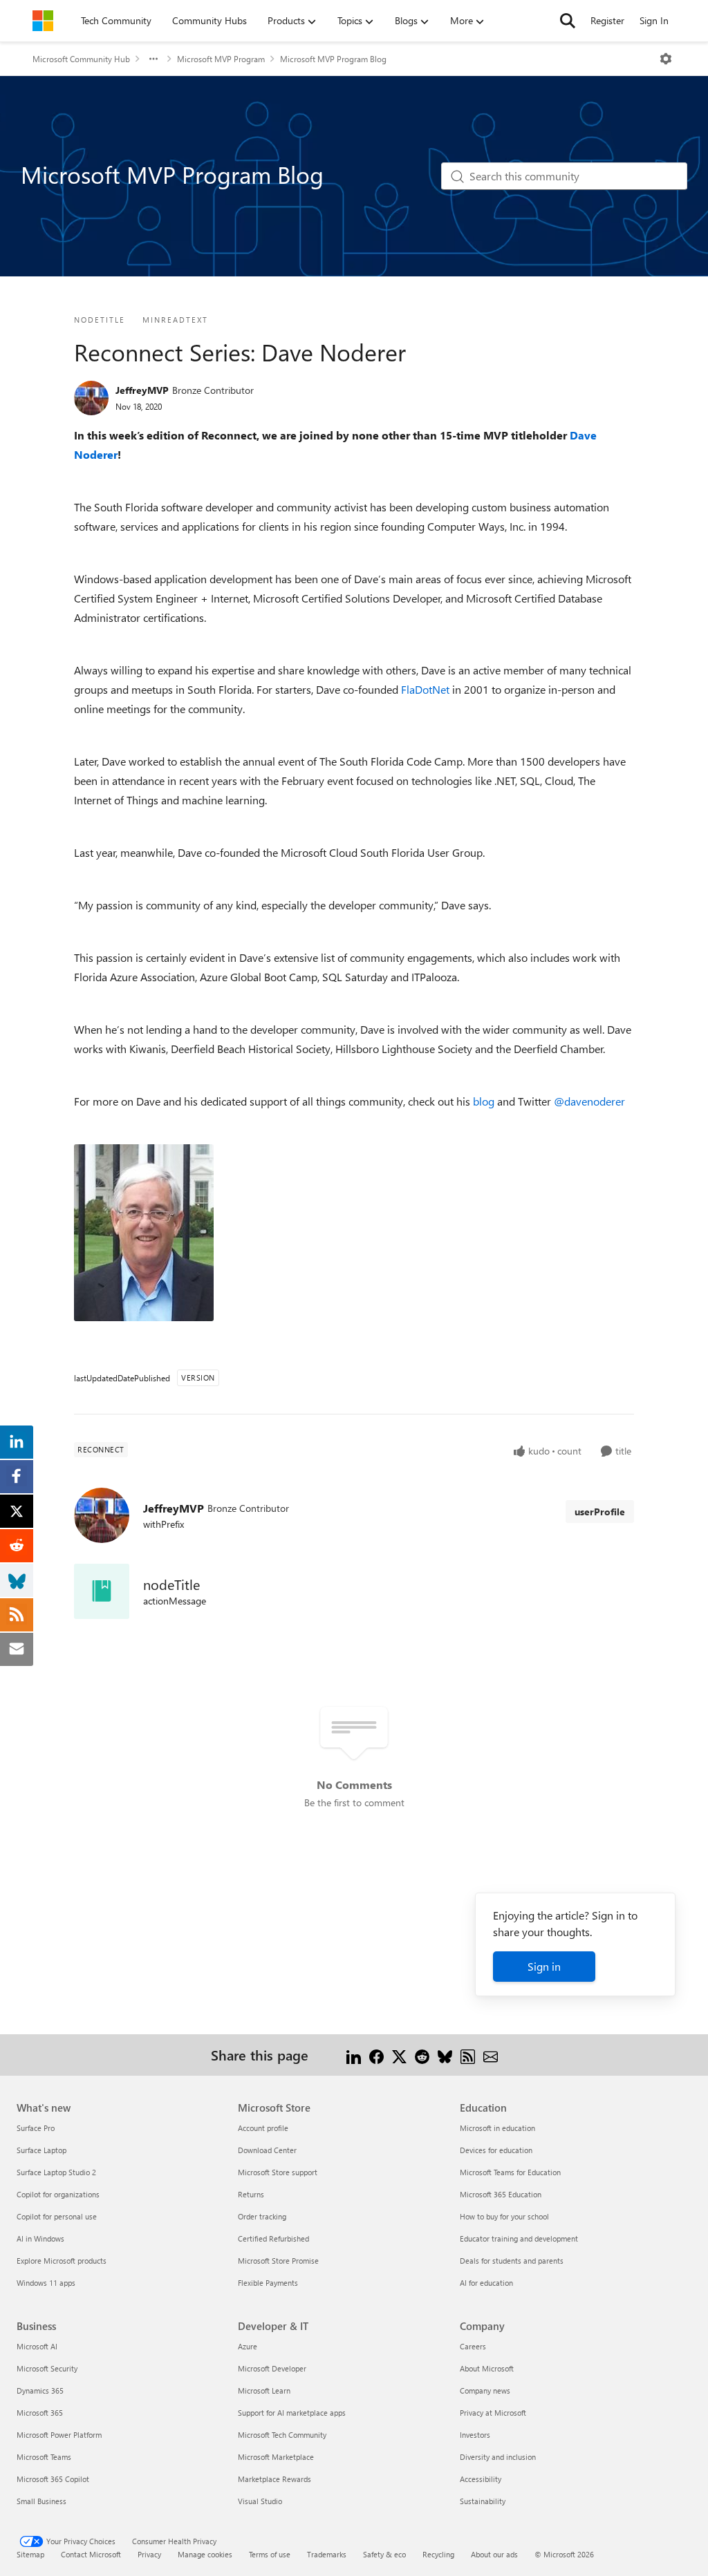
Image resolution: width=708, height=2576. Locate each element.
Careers (473, 2346)
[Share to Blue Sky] (445, 2055)
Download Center (267, 2150)
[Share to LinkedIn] (354, 2055)
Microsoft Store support (278, 2172)
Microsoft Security (47, 2368)
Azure (248, 2346)
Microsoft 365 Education (501, 2194)
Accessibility (481, 2479)
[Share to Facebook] (376, 2055)
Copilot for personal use (57, 2216)
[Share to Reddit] (422, 2055)
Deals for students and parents (512, 2261)
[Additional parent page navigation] (153, 59)
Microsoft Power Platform (59, 2435)
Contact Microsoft (91, 2554)
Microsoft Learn (264, 2390)
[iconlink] (102, 1591)
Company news (485, 2390)
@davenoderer (589, 1101)
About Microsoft (487, 2368)
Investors (475, 2435)
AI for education (486, 2283)
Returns (251, 2194)
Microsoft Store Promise (278, 2261)
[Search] (568, 21)
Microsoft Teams (44, 2457)
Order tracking (262, 2216)
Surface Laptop (41, 2150)
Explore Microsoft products (62, 2261)
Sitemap (30, 2554)
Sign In (654, 20)
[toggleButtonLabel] (666, 59)
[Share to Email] (491, 2055)
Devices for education (496, 2150)
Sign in (544, 1966)
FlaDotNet (425, 689)
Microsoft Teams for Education (510, 2172)
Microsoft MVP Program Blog (333, 59)
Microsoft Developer (272, 2368)
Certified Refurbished (273, 2238)
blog (484, 1101)
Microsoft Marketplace (276, 2457)
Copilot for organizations (58, 2194)
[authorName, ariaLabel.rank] (91, 398)
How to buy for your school (504, 2216)
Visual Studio (260, 2501)
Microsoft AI (37, 2346)
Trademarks (327, 2554)
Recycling (438, 2554)
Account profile (263, 2128)
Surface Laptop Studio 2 (56, 2172)
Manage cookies (205, 2554)
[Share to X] (399, 2055)
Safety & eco (384, 2554)
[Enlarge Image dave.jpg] (144, 1233)
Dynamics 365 (40, 2390)
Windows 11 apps (46, 2283)
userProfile (600, 1512)
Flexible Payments (268, 2283)
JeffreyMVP (142, 390)
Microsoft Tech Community (282, 2435)
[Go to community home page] (43, 21)
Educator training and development (519, 2238)
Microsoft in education (497, 2128)
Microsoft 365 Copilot (53, 2479)
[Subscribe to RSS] (468, 2055)
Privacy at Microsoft (493, 2413)
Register (607, 20)
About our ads (494, 2554)
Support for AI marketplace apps (292, 2413)
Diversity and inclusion (498, 2457)
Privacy (149, 2554)
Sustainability (483, 2501)
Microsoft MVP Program (221, 59)
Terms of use (270, 2554)
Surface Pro (36, 2128)
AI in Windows (40, 2238)
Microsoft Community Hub (81, 59)
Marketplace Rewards (274, 2479)
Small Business (41, 2501)
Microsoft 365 (40, 2413)
